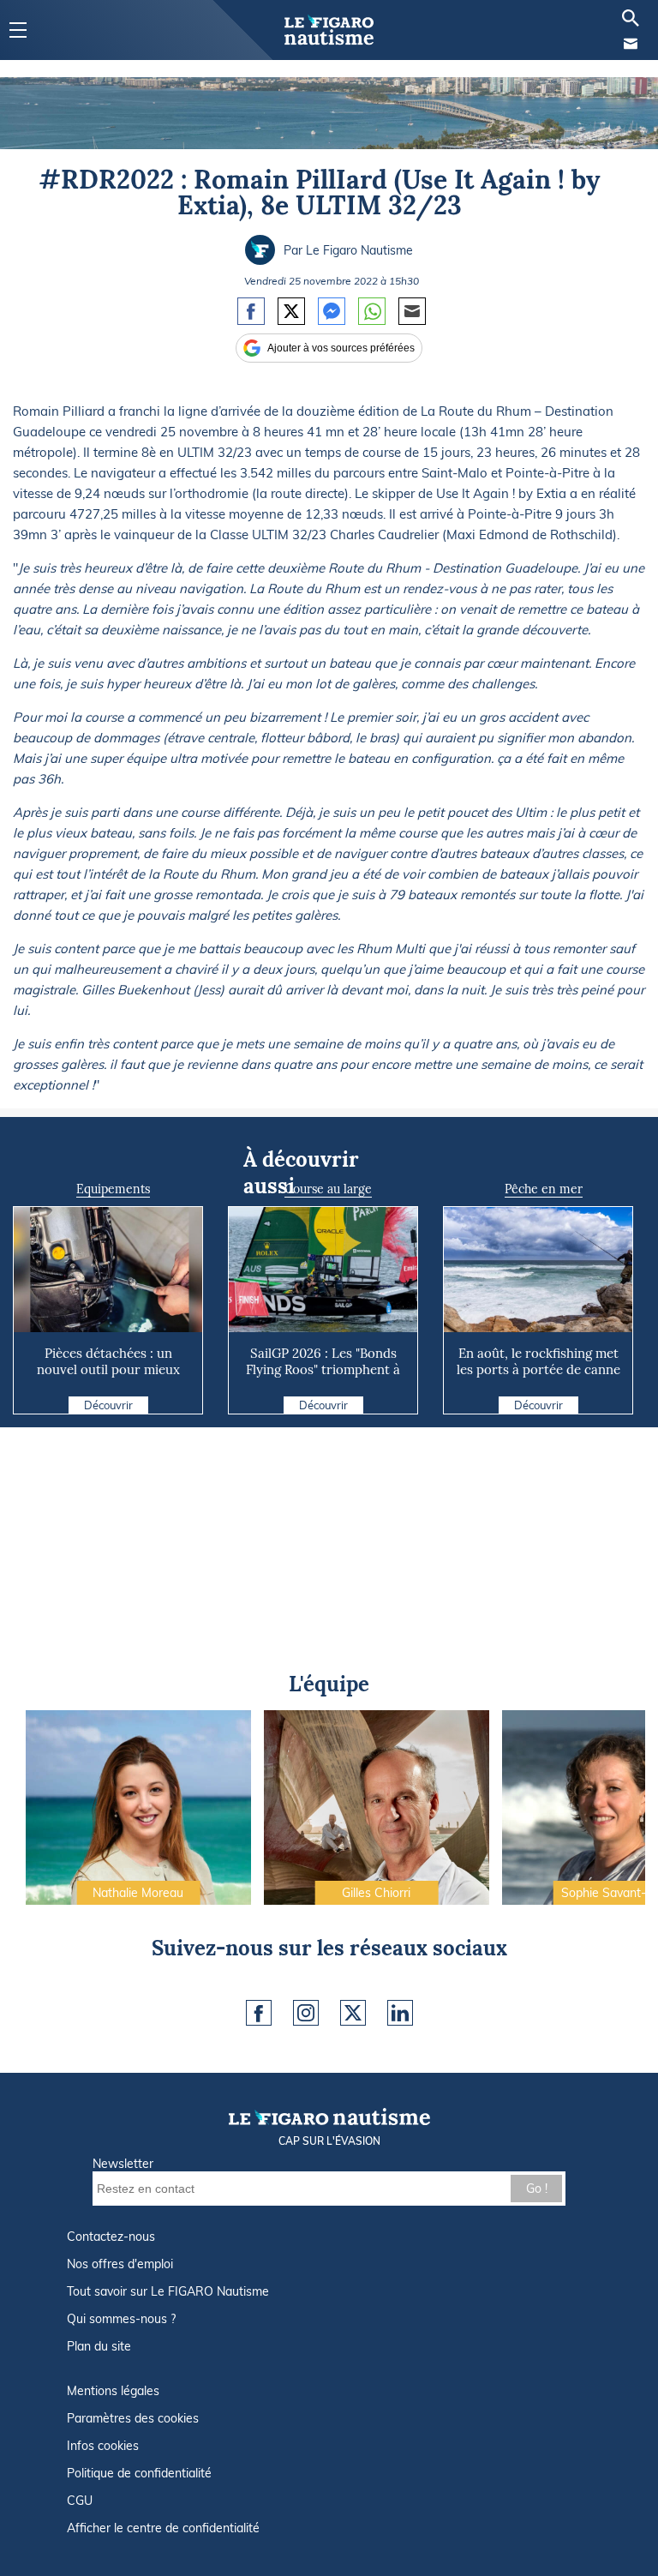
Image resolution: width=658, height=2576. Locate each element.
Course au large (328, 1189)
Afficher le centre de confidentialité (163, 2528)
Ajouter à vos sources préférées (341, 348)
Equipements (113, 1189)
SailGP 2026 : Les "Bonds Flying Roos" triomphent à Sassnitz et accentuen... (323, 1369)
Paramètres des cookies (133, 2418)
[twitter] (353, 2013)
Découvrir (108, 1405)
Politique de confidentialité (139, 2473)
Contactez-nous (111, 2237)
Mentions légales (113, 2391)
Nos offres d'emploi (120, 2264)
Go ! (537, 2189)
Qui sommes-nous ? (121, 2319)
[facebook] (259, 2013)
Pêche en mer (544, 1189)
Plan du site (99, 2346)
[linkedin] (400, 2013)
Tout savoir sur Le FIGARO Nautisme (168, 2291)
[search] (631, 18)
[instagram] (306, 2013)
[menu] (18, 30)
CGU (80, 2501)
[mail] (631, 44)
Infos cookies (103, 2446)
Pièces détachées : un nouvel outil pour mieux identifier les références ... (108, 1369)
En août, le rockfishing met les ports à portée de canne (538, 1361)
